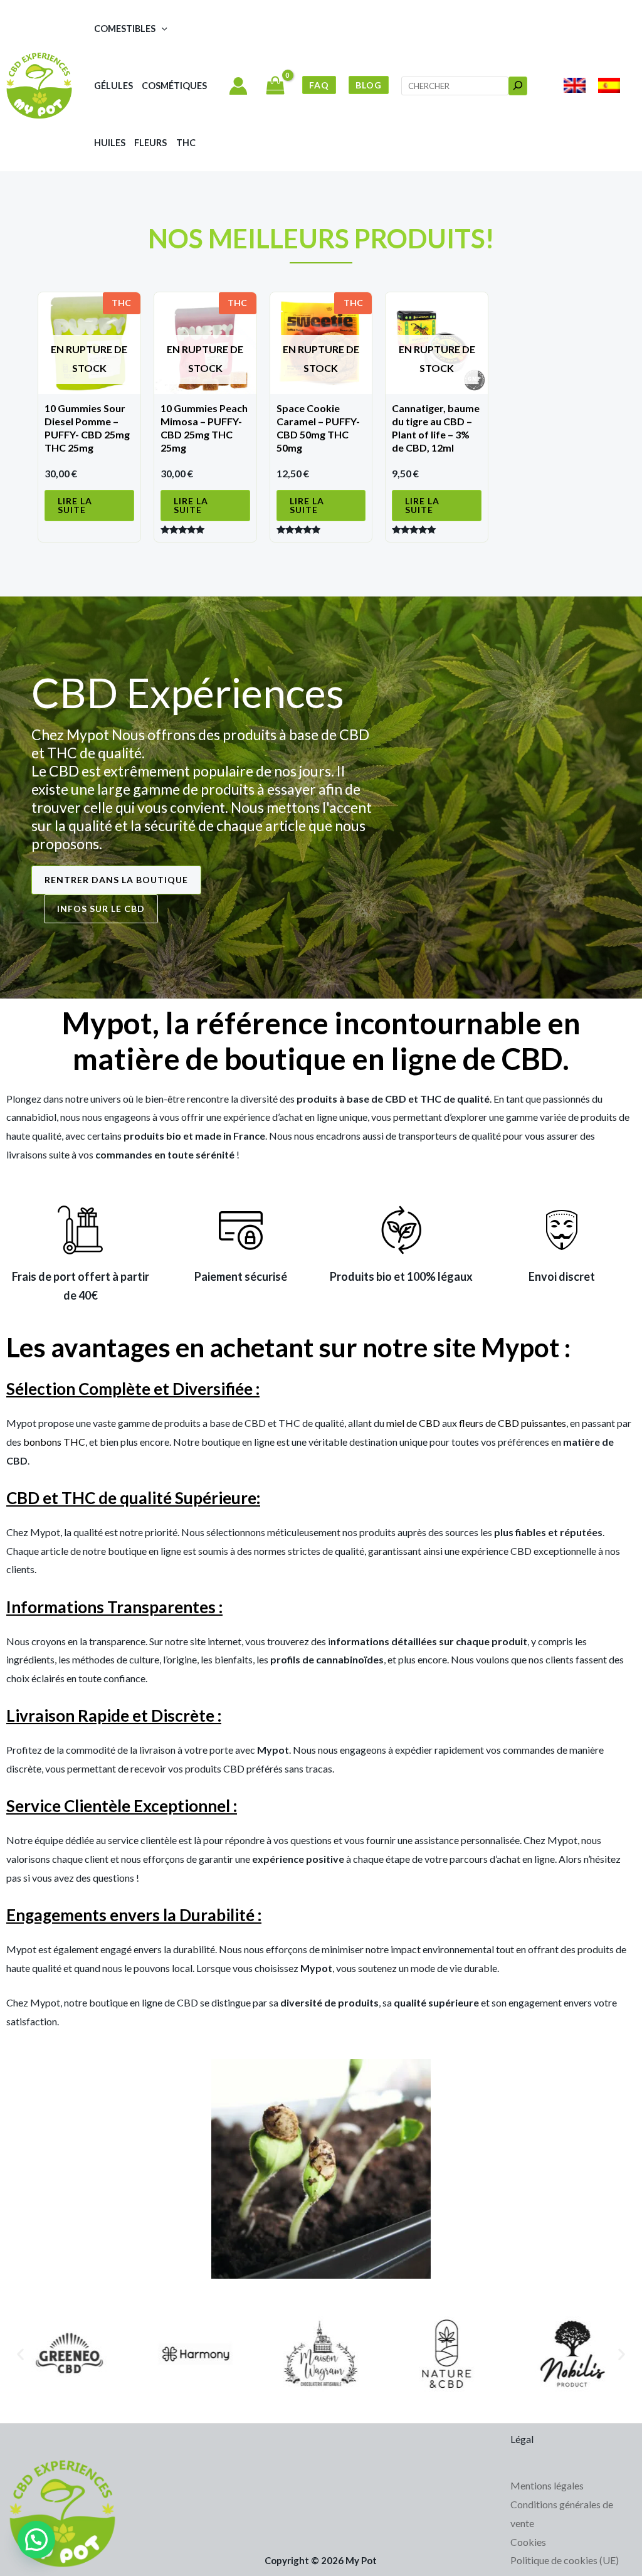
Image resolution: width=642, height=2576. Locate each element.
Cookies (528, 2542)
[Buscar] (518, 86)
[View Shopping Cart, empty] (275, 87)
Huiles (110, 143)
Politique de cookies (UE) (565, 2560)
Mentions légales (547, 2485)
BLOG (369, 85)
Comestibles (125, 29)
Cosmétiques (174, 86)
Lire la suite (75, 505)
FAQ (319, 85)
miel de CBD (413, 1423)
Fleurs (150, 143)
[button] (161, 29)
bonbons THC (54, 1442)
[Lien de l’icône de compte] (238, 86)
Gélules (113, 86)
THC (186, 143)
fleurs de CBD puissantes (513, 1423)
